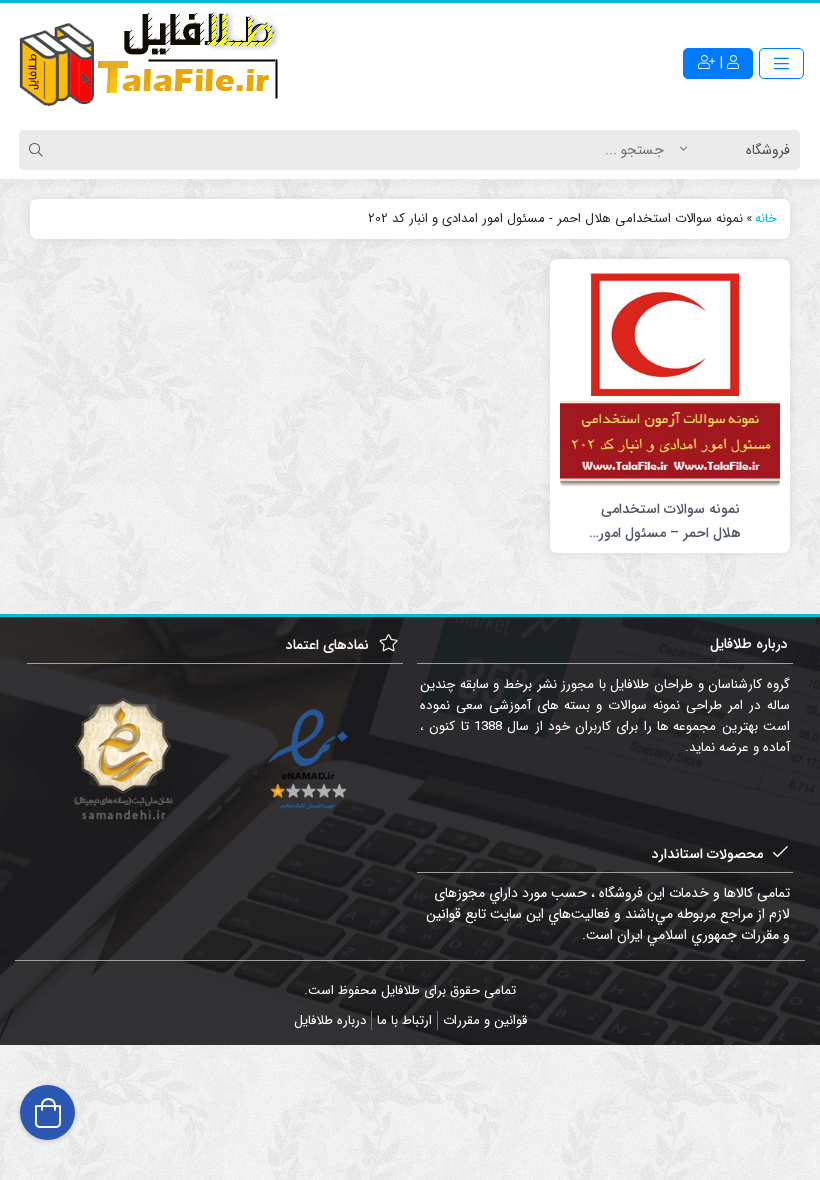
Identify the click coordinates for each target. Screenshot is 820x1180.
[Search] (39, 150)
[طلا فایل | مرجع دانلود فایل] (150, 63)
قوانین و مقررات (485, 1020)
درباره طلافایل (330, 1020)
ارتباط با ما (404, 1020)
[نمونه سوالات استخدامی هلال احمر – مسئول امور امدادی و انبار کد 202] (670, 378)
